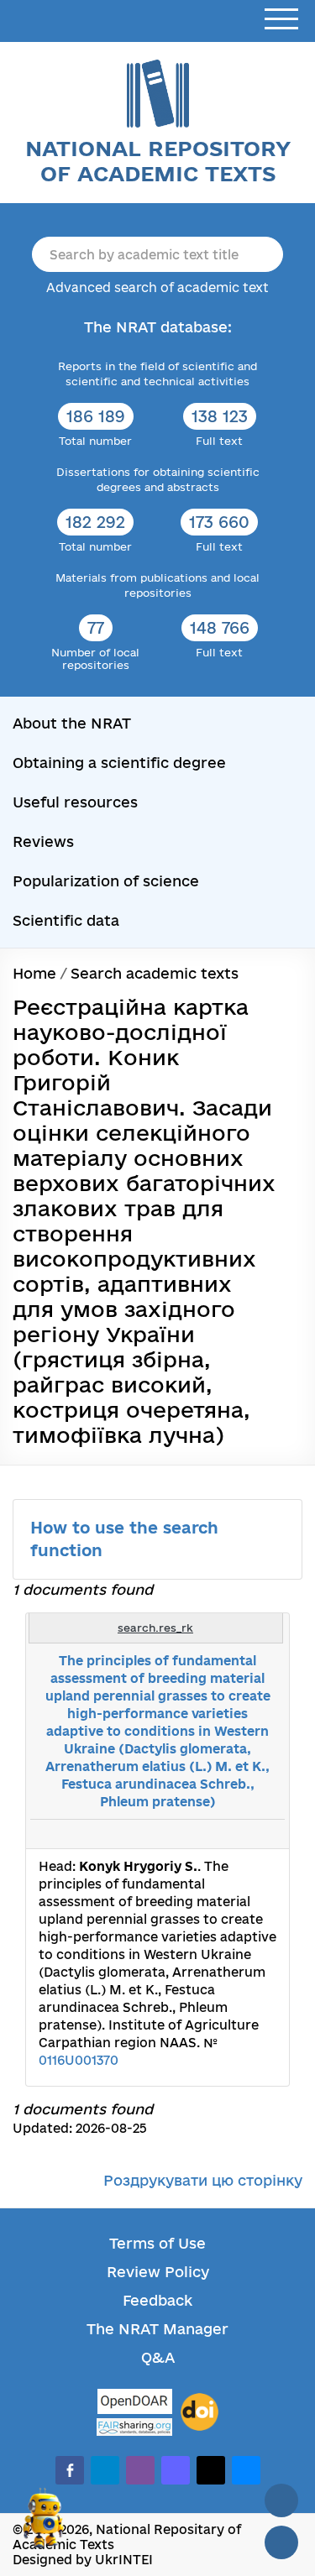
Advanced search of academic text (157, 287)
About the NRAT (72, 723)
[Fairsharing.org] (134, 2427)
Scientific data (66, 920)
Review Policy (158, 2272)
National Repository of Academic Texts (158, 161)
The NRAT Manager (157, 2329)
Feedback (157, 2300)
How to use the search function (124, 1539)
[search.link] (226, 1834)
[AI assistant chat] (44, 2525)
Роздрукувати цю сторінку (203, 2180)
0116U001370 (79, 2060)
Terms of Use (157, 2243)
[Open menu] (281, 20)
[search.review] (244, 1834)
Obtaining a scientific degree (119, 763)
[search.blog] (263, 1834)
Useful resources (75, 802)
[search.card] (207, 1834)
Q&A (158, 2357)
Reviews (43, 841)
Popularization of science (106, 881)
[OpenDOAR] (134, 2404)
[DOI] (199, 2412)
